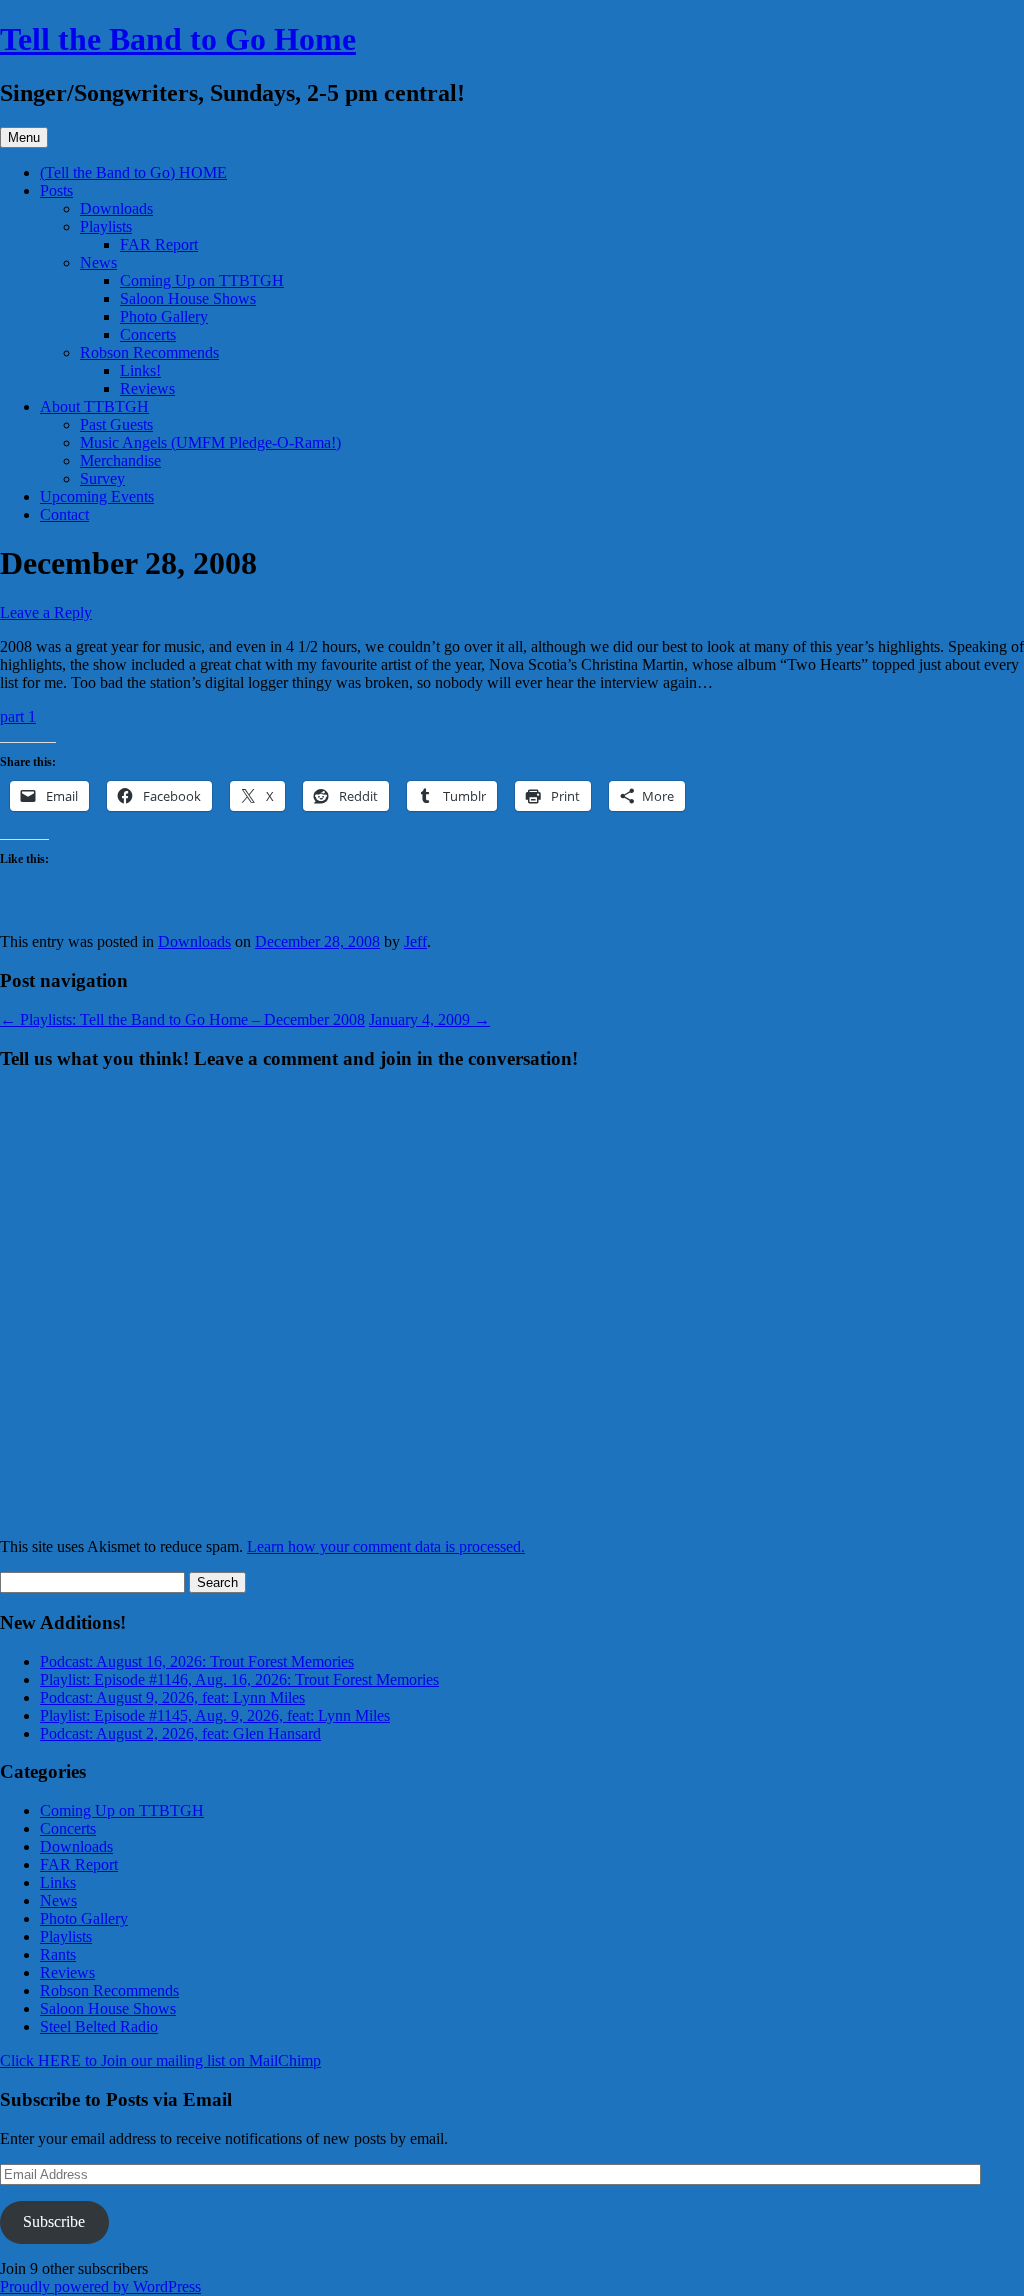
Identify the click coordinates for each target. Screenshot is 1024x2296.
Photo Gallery (164, 316)
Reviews (147, 388)
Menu (24, 137)
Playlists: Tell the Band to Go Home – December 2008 (182, 1019)
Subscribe (54, 2221)
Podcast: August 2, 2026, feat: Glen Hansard (180, 1733)
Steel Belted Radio (99, 2026)
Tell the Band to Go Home (178, 39)
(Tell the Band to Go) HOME (133, 172)
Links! (140, 370)
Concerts (148, 334)
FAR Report (159, 244)
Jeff (415, 941)
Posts (56, 190)
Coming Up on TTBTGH (202, 280)
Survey (102, 478)
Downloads (116, 208)
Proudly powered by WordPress (100, 2286)
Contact (64, 514)
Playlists (106, 226)
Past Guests (116, 424)
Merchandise (120, 460)
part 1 (18, 716)
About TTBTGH (94, 406)
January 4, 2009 (429, 1019)
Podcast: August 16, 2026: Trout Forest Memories (197, 1661)
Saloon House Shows (188, 298)
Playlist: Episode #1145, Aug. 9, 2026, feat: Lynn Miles (215, 1715)
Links (58, 1882)
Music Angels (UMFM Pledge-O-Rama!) (210, 442)
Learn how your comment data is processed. (386, 1546)
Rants (58, 1954)
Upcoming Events (97, 496)
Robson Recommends (149, 352)
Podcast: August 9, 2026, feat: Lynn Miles (172, 1697)
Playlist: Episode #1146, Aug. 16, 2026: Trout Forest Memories (239, 1679)
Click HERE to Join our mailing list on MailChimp (160, 2060)
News (98, 262)
